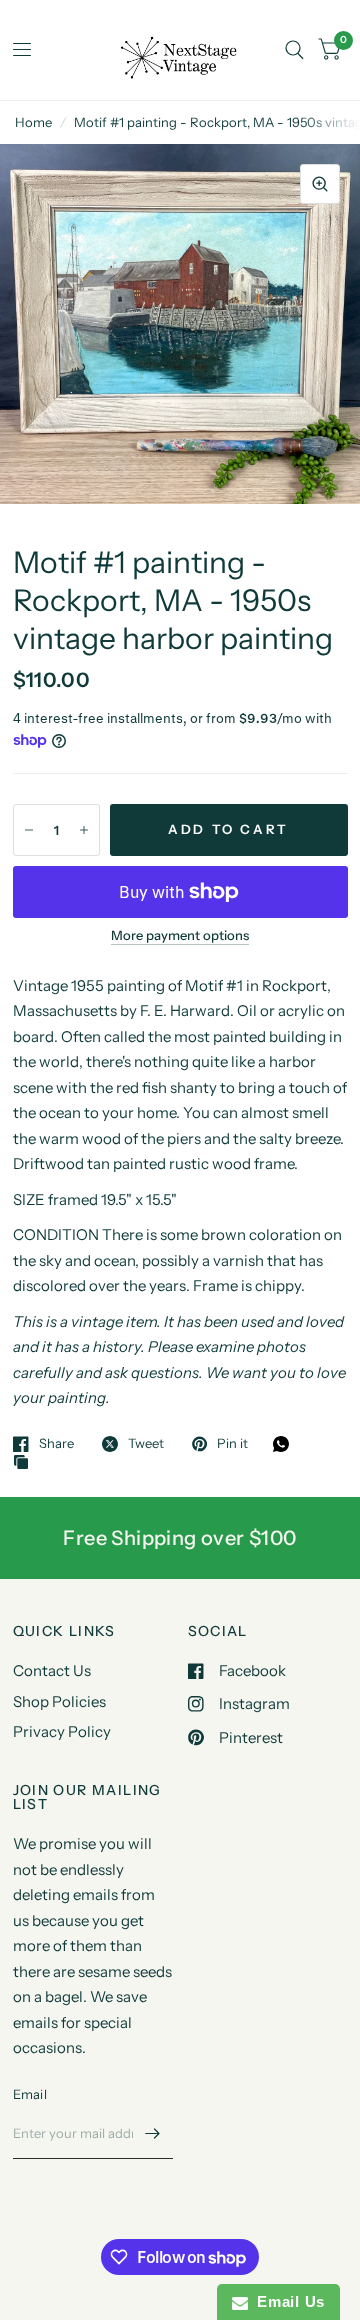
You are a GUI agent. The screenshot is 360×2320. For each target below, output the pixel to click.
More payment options (180, 935)
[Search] (294, 50)
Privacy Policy (62, 1731)
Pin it (232, 1444)
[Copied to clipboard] (26, 1463)
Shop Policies (59, 1701)
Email (30, 2094)
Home (33, 122)
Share (56, 1444)
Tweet (146, 1444)
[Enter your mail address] (153, 2133)
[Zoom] (320, 184)
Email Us (286, 2301)
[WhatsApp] (286, 1444)
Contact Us (52, 1670)
